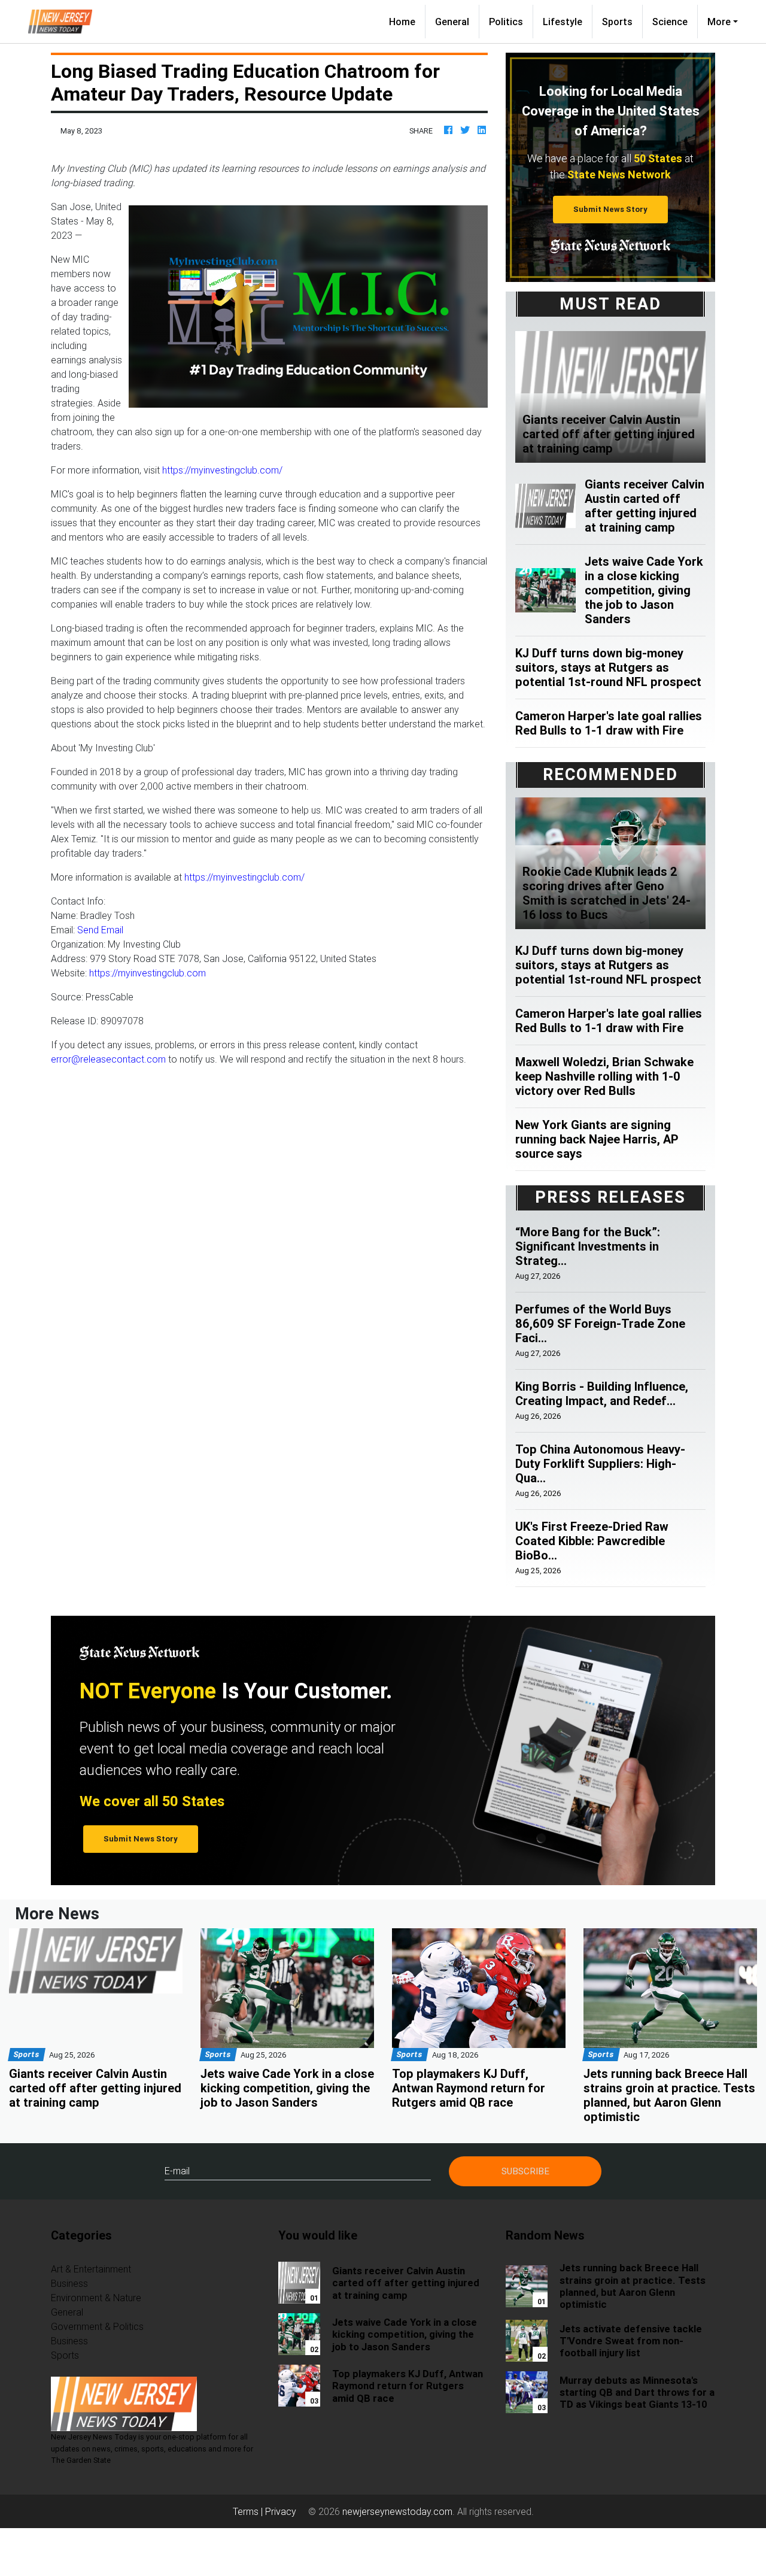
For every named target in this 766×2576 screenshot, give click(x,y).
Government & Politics (97, 2326)
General (452, 22)
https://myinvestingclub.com (148, 973)
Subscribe (525, 2171)
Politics (506, 22)
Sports (617, 22)
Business (69, 2283)
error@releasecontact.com (108, 1059)
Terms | (249, 2511)
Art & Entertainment (91, 2269)
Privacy (281, 2511)
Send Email (100, 930)
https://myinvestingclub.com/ (222, 470)
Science (670, 22)
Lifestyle (563, 22)
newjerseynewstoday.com (397, 2511)
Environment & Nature (96, 2298)
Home (407, 21)
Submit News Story (610, 209)
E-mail (177, 2171)
